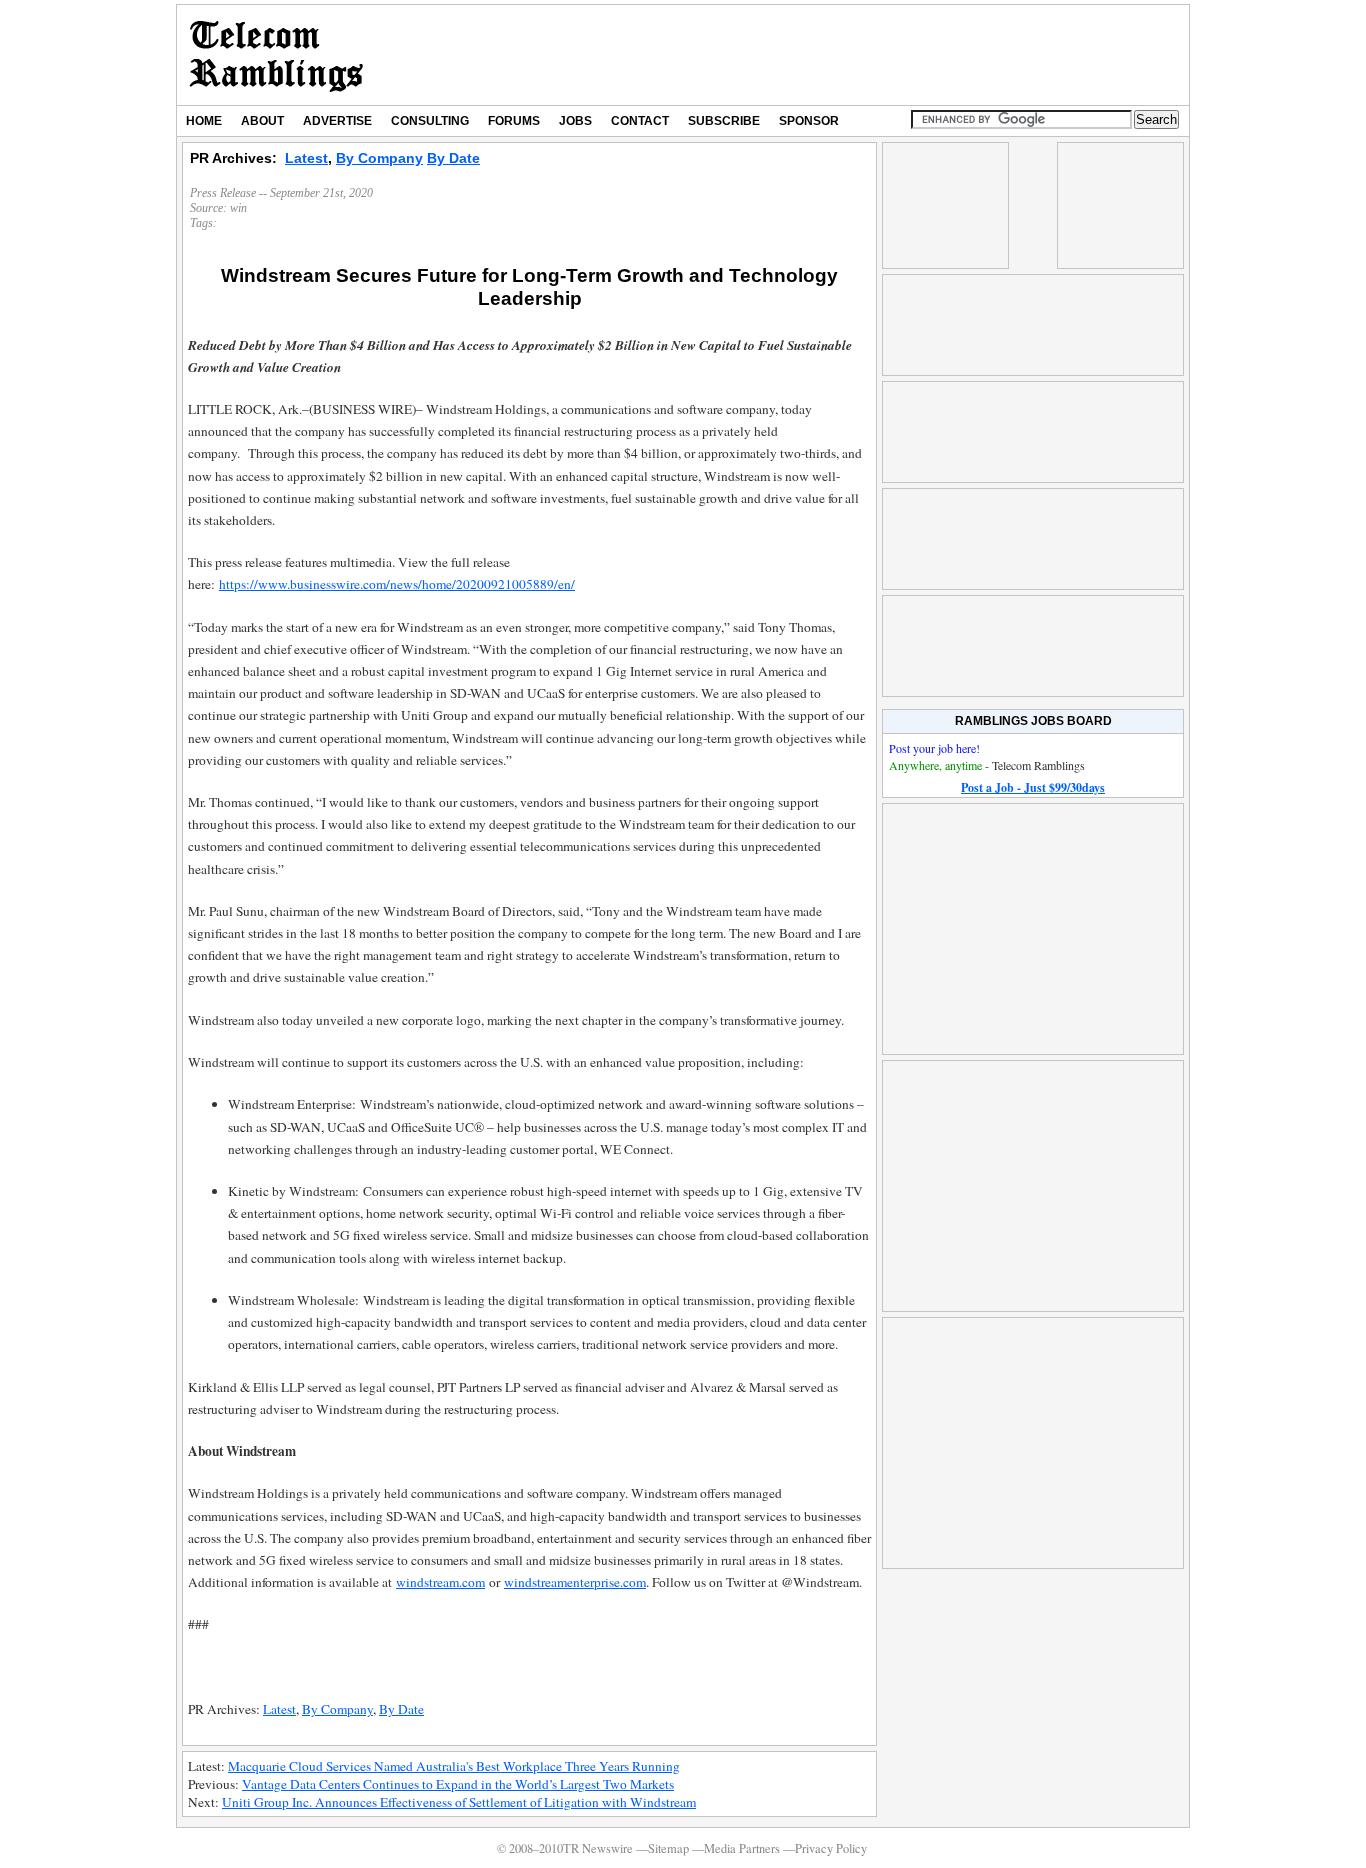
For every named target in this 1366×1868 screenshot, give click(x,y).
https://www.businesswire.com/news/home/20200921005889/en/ (397, 584)
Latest (306, 158)
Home (204, 121)
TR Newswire (276, 55)
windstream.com (440, 1582)
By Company (379, 158)
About (262, 121)
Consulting (430, 121)
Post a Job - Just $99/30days (1033, 787)
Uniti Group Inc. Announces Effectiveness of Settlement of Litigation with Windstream (459, 1802)
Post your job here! (934, 748)
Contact (640, 121)
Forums (514, 121)
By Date (453, 158)
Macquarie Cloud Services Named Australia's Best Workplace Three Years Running (454, 1766)
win (238, 208)
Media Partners (742, 1848)
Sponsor (809, 121)
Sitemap (668, 1848)
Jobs (575, 121)
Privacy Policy (831, 1848)
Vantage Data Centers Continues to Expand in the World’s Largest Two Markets (458, 1784)
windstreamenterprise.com (575, 1582)
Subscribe (724, 121)
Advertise (337, 121)
